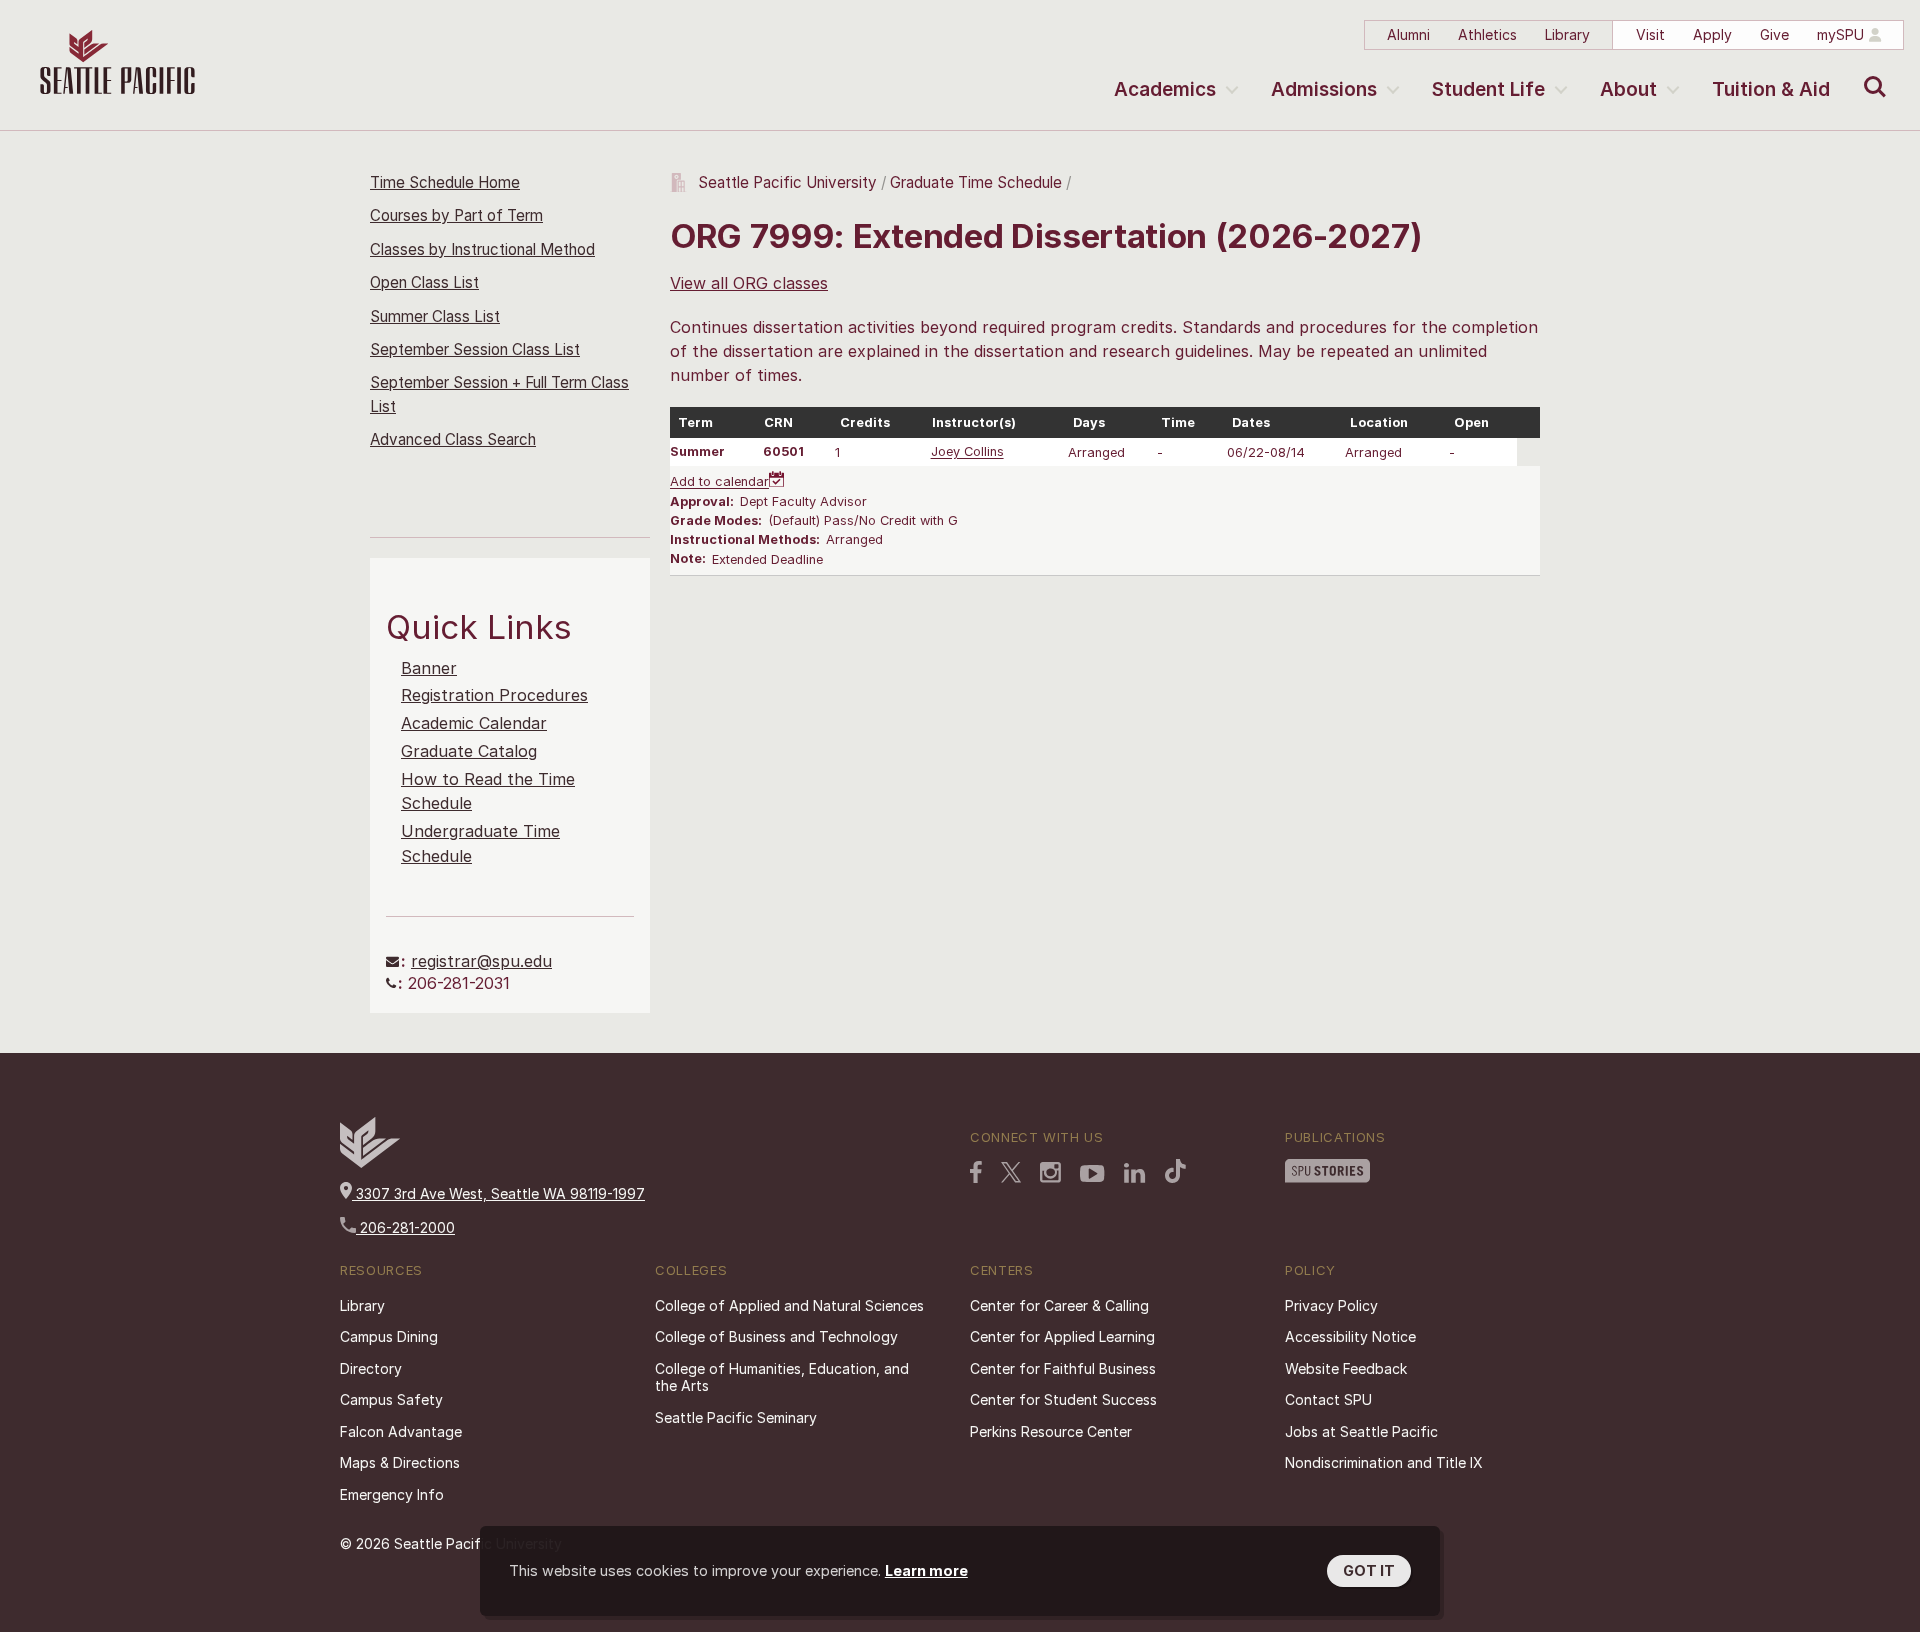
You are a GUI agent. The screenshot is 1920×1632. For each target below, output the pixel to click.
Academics (1165, 89)
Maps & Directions (400, 1462)
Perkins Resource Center (1051, 1431)
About (1628, 89)
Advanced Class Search (453, 439)
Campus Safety (391, 1399)
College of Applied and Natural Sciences (789, 1305)
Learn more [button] (926, 1570)
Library (1567, 34)
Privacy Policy (1331, 1305)
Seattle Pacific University (787, 182)
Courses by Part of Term (456, 215)
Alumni (1408, 34)
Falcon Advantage (401, 1431)
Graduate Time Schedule (978, 182)
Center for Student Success (1063, 1399)
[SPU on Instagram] (1050, 1172)
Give (1774, 34)
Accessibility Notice (1350, 1336)
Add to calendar (719, 482)
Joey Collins (967, 452)
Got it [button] (1369, 1570)
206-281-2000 (405, 1227)
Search (1870, 72)
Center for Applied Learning (1062, 1336)
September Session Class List (475, 349)
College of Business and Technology (776, 1336)
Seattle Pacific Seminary (736, 1417)
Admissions (1324, 89)
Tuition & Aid (1771, 89)
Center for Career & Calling (1059, 1305)
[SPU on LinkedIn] (1135, 1173)
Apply (1712, 34)
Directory (371, 1368)
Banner (429, 668)
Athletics (1487, 34)
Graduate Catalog (469, 751)
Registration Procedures (494, 695)
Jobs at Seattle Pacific (1361, 1431)
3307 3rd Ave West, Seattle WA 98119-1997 (498, 1193)
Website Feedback (1346, 1368)
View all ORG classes (749, 283)
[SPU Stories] (1327, 1171)
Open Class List (424, 282)
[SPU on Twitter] (1011, 1172)
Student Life (1488, 89)
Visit (1650, 34)
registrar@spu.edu (481, 961)
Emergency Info (392, 1494)
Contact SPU (1328, 1399)
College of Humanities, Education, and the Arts (782, 1377)
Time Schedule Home (445, 182)
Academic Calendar (474, 723)
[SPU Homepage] (370, 1162)
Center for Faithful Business (1063, 1368)
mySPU (1840, 34)
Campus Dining (389, 1336)
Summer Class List (435, 316)
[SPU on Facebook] (976, 1172)
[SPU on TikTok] (1175, 1171)
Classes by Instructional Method (482, 249)
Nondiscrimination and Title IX (1384, 1462)
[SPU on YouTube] (1092, 1174)
